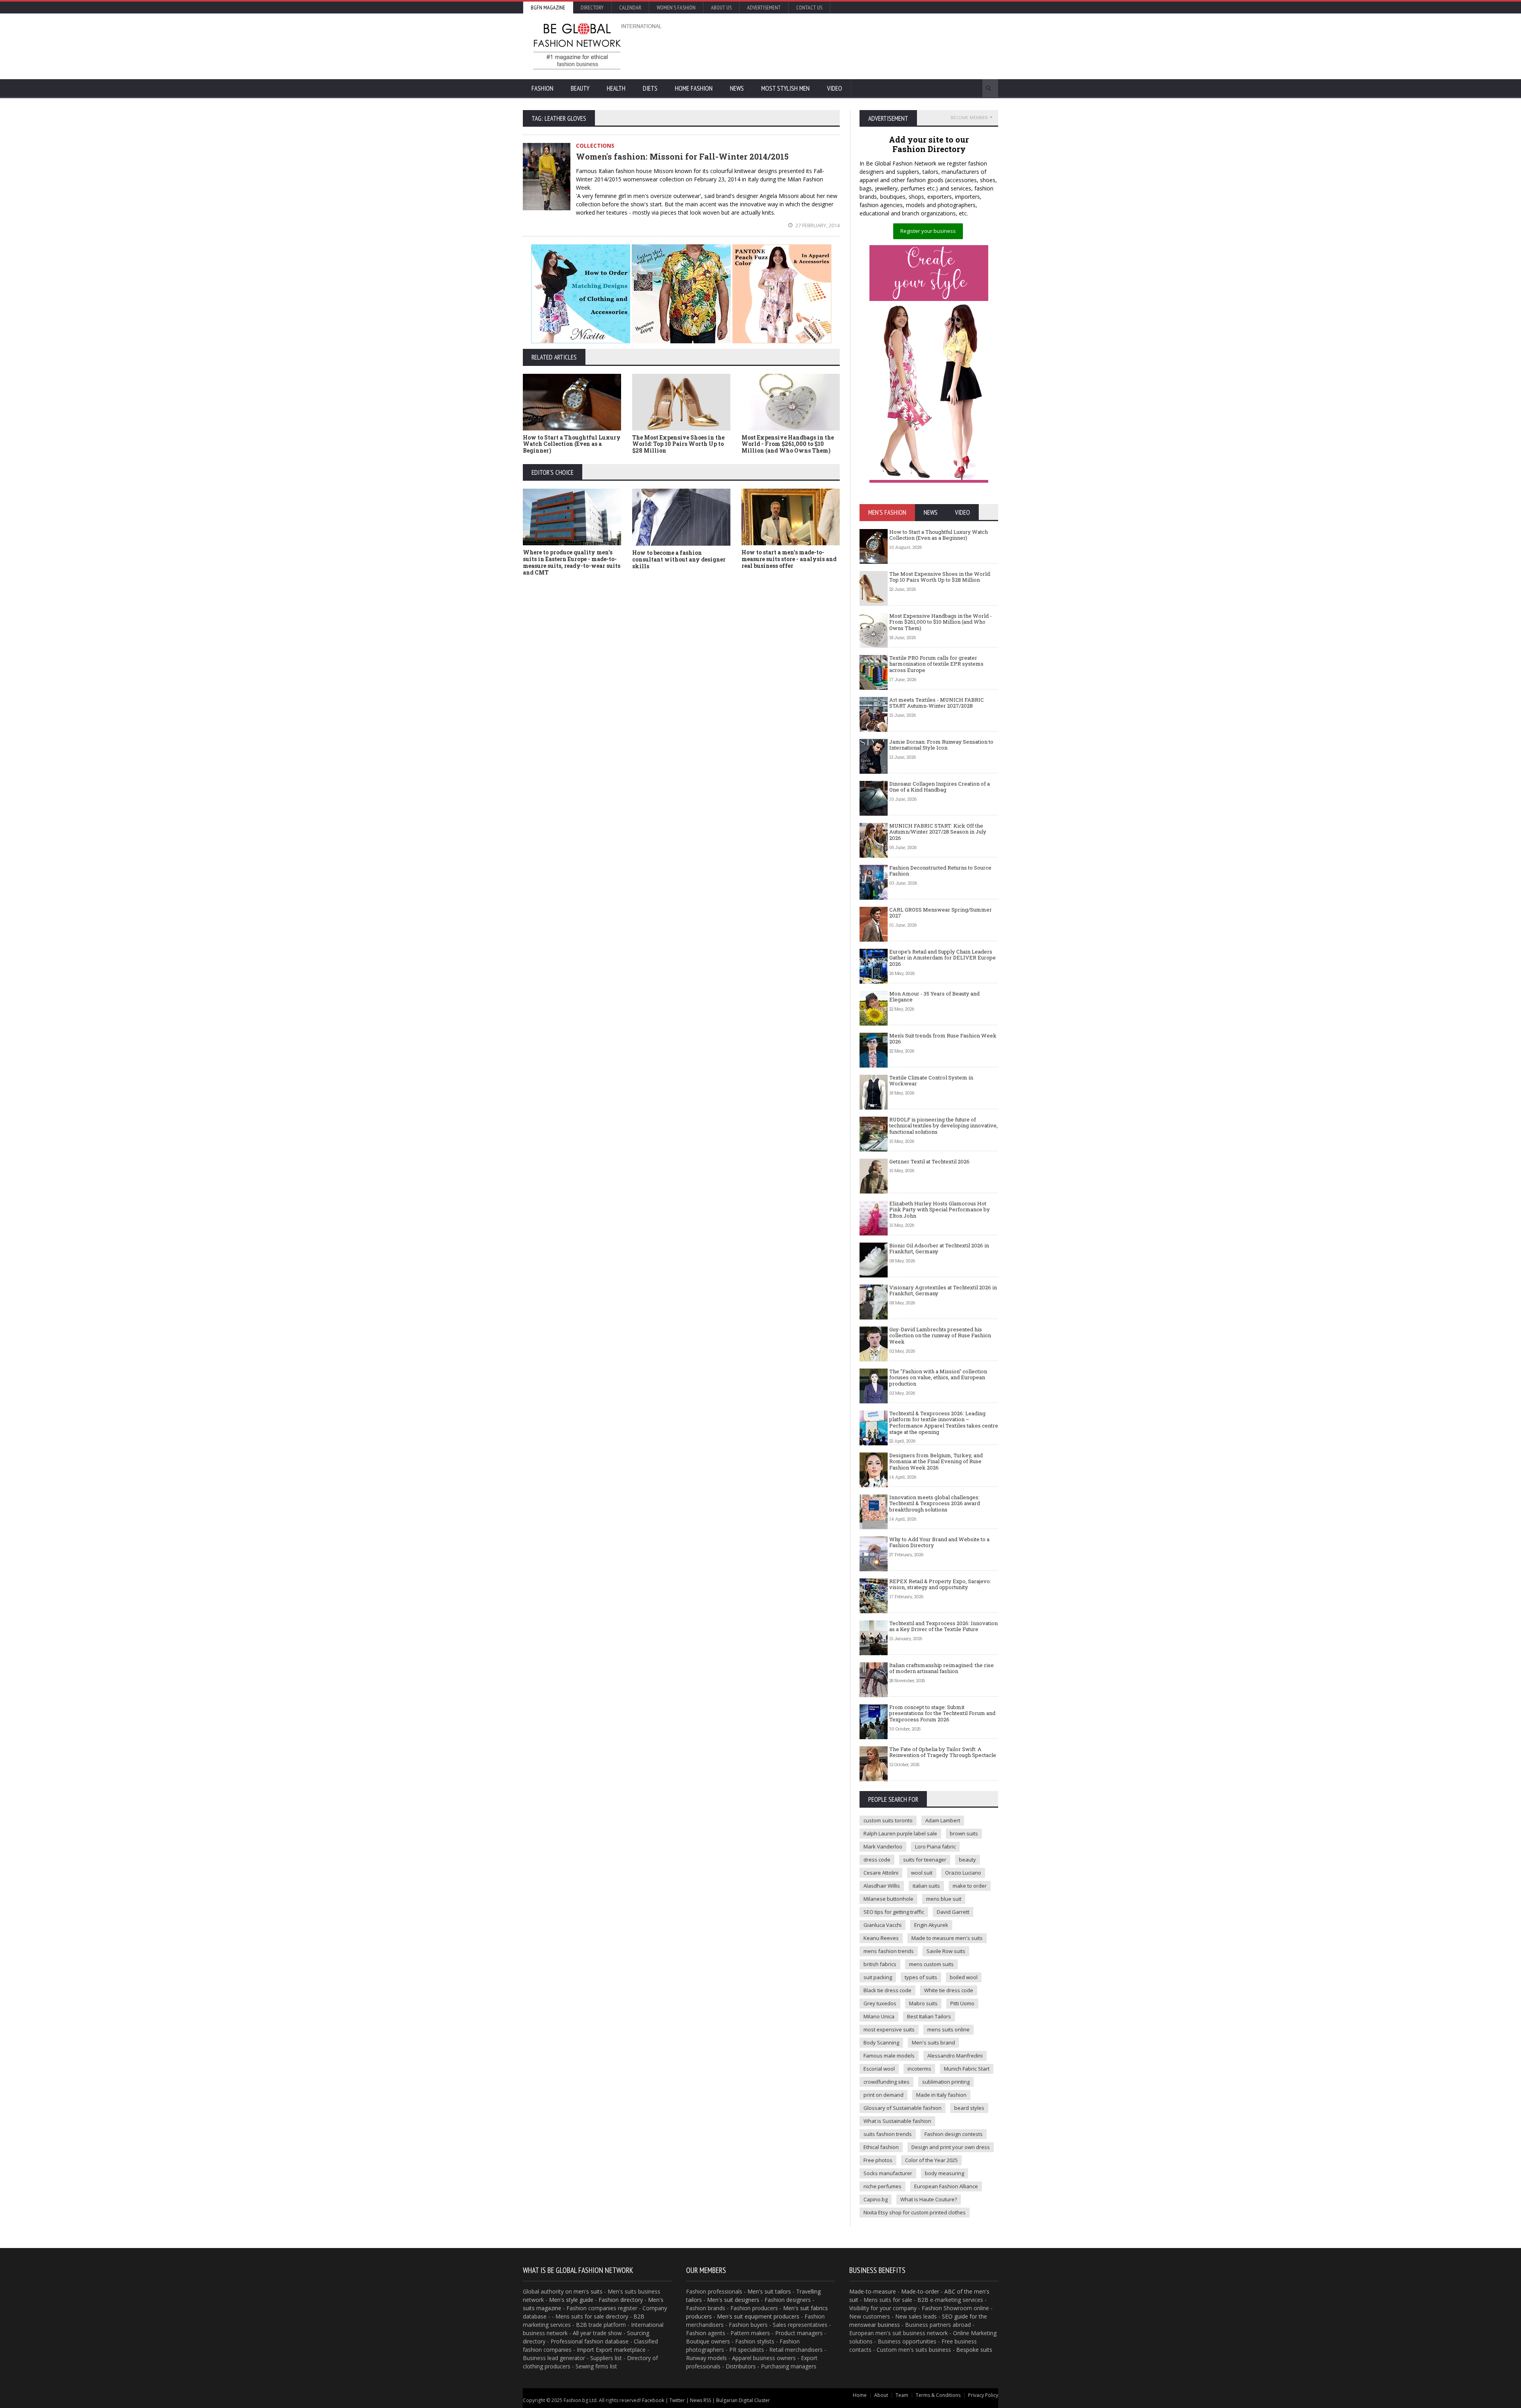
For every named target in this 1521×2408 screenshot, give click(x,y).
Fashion (542, 88)
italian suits (926, 1886)
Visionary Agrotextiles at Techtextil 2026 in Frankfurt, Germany (943, 1291)
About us (721, 8)
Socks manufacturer (888, 2173)
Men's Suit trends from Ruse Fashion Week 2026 (943, 1039)
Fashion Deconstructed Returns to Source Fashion (940, 871)
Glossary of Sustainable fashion (902, 2108)
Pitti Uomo (962, 2003)
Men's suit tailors (769, 2291)
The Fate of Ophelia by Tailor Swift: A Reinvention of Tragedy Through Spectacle (943, 1752)
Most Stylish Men (785, 88)
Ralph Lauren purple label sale (900, 1833)
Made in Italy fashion (941, 2095)
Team (902, 2395)
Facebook (653, 2400)
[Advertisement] (846, 46)
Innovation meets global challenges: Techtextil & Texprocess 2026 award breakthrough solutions (935, 1503)
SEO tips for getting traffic (894, 1912)
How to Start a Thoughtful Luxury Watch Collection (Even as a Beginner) (572, 444)
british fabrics (880, 1964)
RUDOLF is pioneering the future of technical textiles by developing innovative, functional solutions (943, 1126)
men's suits (588, 2291)
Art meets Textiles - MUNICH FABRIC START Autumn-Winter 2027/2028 (937, 703)
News (737, 88)
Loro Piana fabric (935, 1846)
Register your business (928, 231)
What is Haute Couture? (929, 2199)
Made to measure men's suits (947, 1938)
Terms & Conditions (938, 2395)
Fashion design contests (954, 2134)
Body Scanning (881, 2043)
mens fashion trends (889, 1951)
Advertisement (764, 8)
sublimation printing (946, 2082)
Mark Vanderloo (883, 1846)
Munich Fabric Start (967, 2069)
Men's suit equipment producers (758, 2316)
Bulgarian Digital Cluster (743, 2400)
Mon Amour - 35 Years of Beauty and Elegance (934, 997)
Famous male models (889, 2056)
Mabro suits (923, 2003)
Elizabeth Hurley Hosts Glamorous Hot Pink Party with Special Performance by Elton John (940, 1210)
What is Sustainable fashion (897, 2121)
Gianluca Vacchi (882, 1925)
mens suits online (948, 2029)
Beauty (580, 88)
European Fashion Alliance (946, 2186)
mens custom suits (931, 1964)
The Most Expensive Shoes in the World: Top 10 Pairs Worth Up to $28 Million (678, 444)
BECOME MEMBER (969, 117)
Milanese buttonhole (888, 1899)
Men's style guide (571, 2300)
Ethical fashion (881, 2147)
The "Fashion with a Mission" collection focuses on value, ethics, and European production (938, 1377)
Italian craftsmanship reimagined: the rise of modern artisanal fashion (942, 1668)
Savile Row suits (946, 1951)
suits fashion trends (888, 2134)
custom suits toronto (888, 1820)
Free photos (878, 2160)
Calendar (630, 8)
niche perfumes (882, 2186)
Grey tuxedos (880, 2003)
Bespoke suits (974, 2350)
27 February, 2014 (817, 225)
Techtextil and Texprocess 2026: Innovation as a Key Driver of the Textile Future (943, 1626)
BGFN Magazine (548, 8)
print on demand (883, 2095)
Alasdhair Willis (882, 1886)
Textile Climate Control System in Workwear (931, 1081)
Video (835, 88)
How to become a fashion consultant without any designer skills (679, 559)
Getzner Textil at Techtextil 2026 (929, 1161)
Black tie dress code (887, 1990)
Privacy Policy (983, 2395)
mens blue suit (944, 1899)
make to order (970, 1886)
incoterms (919, 2069)
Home (860, 2395)
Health (616, 88)
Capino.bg (876, 2199)
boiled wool (964, 1977)
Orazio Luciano (963, 1873)
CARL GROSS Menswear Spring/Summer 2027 (941, 913)
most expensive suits (889, 2029)
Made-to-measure (873, 2291)
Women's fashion (676, 8)
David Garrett (953, 1912)
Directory (592, 8)
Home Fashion (694, 88)
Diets (650, 88)
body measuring (944, 2173)
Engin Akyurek (931, 1925)
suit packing (878, 1977)
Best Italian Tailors (929, 2016)
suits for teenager (925, 1860)
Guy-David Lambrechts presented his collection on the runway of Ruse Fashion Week (940, 1335)
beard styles (969, 2108)
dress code (877, 1860)
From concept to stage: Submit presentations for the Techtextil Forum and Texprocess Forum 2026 (942, 1713)
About (881, 2395)
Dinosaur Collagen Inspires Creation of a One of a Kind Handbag (940, 787)
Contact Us (809, 8)
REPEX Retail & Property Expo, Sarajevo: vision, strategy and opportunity (940, 1584)
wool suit (922, 1873)
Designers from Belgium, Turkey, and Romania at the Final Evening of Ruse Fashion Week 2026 (936, 1461)
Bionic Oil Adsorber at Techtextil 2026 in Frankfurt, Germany (939, 1249)
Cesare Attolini (881, 1873)
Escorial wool (879, 2069)
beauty (967, 1860)
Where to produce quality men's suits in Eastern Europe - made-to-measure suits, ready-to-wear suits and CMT (572, 562)
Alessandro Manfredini (955, 2056)
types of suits (921, 1977)
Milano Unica (879, 2016)
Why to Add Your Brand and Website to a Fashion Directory (939, 1542)
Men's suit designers (733, 2300)
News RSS (700, 2400)
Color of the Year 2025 (931, 2160)
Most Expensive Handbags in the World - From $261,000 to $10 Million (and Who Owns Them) (788, 444)
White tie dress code (949, 1990)
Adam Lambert (943, 1820)
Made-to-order (920, 2291)
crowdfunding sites (886, 2082)
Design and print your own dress (951, 2147)
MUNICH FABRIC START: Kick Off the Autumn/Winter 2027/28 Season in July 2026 (938, 832)
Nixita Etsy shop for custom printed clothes (915, 2212)
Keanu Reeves (881, 1938)
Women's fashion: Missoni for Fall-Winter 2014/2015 (682, 156)
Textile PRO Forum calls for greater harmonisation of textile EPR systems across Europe (936, 664)
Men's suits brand (933, 2043)
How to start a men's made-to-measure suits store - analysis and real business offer (789, 559)
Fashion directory (621, 2300)
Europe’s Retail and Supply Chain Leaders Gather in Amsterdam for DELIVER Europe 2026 (943, 958)
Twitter (677, 2400)
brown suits (964, 1833)
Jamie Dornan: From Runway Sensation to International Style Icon (941, 745)
